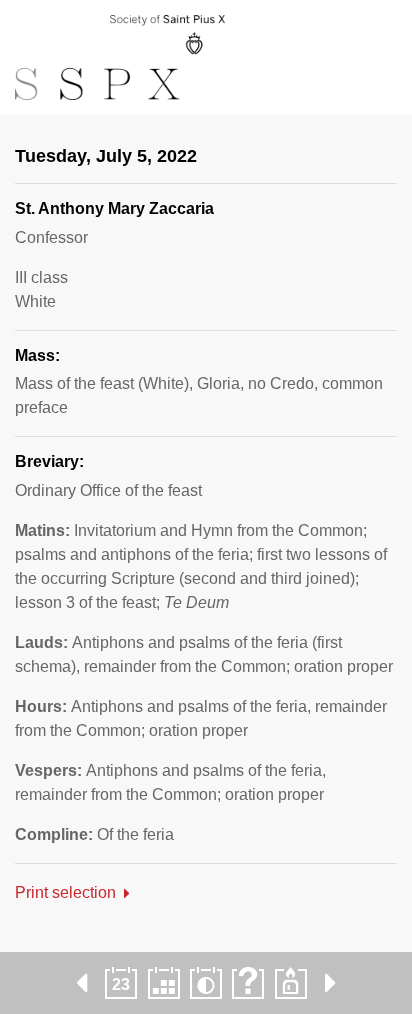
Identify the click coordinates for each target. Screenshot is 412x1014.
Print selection (65, 892)
